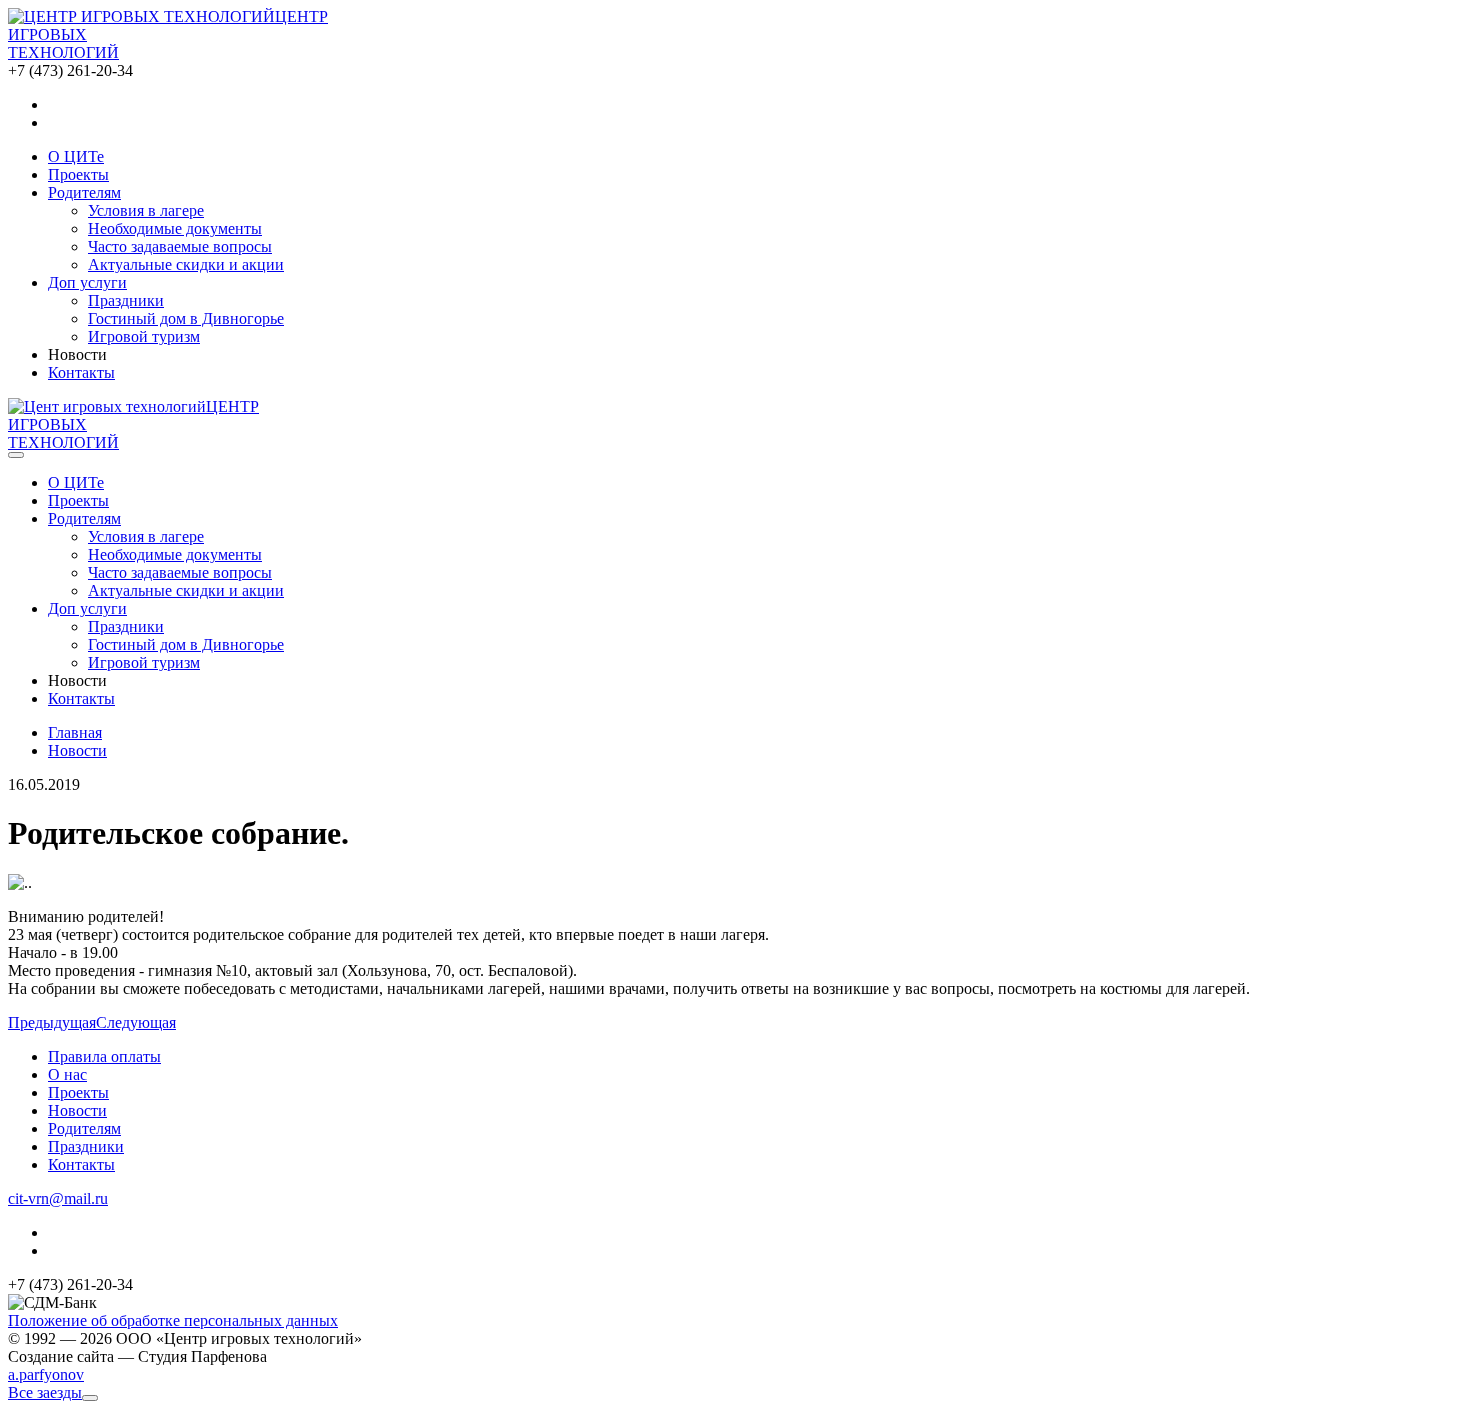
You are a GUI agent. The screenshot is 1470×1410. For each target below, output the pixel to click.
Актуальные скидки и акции (186, 264)
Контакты (81, 1164)
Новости (77, 750)
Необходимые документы (175, 228)
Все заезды (45, 1392)
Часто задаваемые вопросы (180, 246)
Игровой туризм (144, 336)
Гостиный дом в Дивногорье (186, 318)
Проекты (78, 1092)
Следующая (136, 1022)
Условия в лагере (146, 210)
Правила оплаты (104, 1056)
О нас (67, 1074)
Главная (75, 732)
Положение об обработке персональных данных (173, 1320)
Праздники (126, 300)
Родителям (84, 1128)
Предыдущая (52, 1022)
